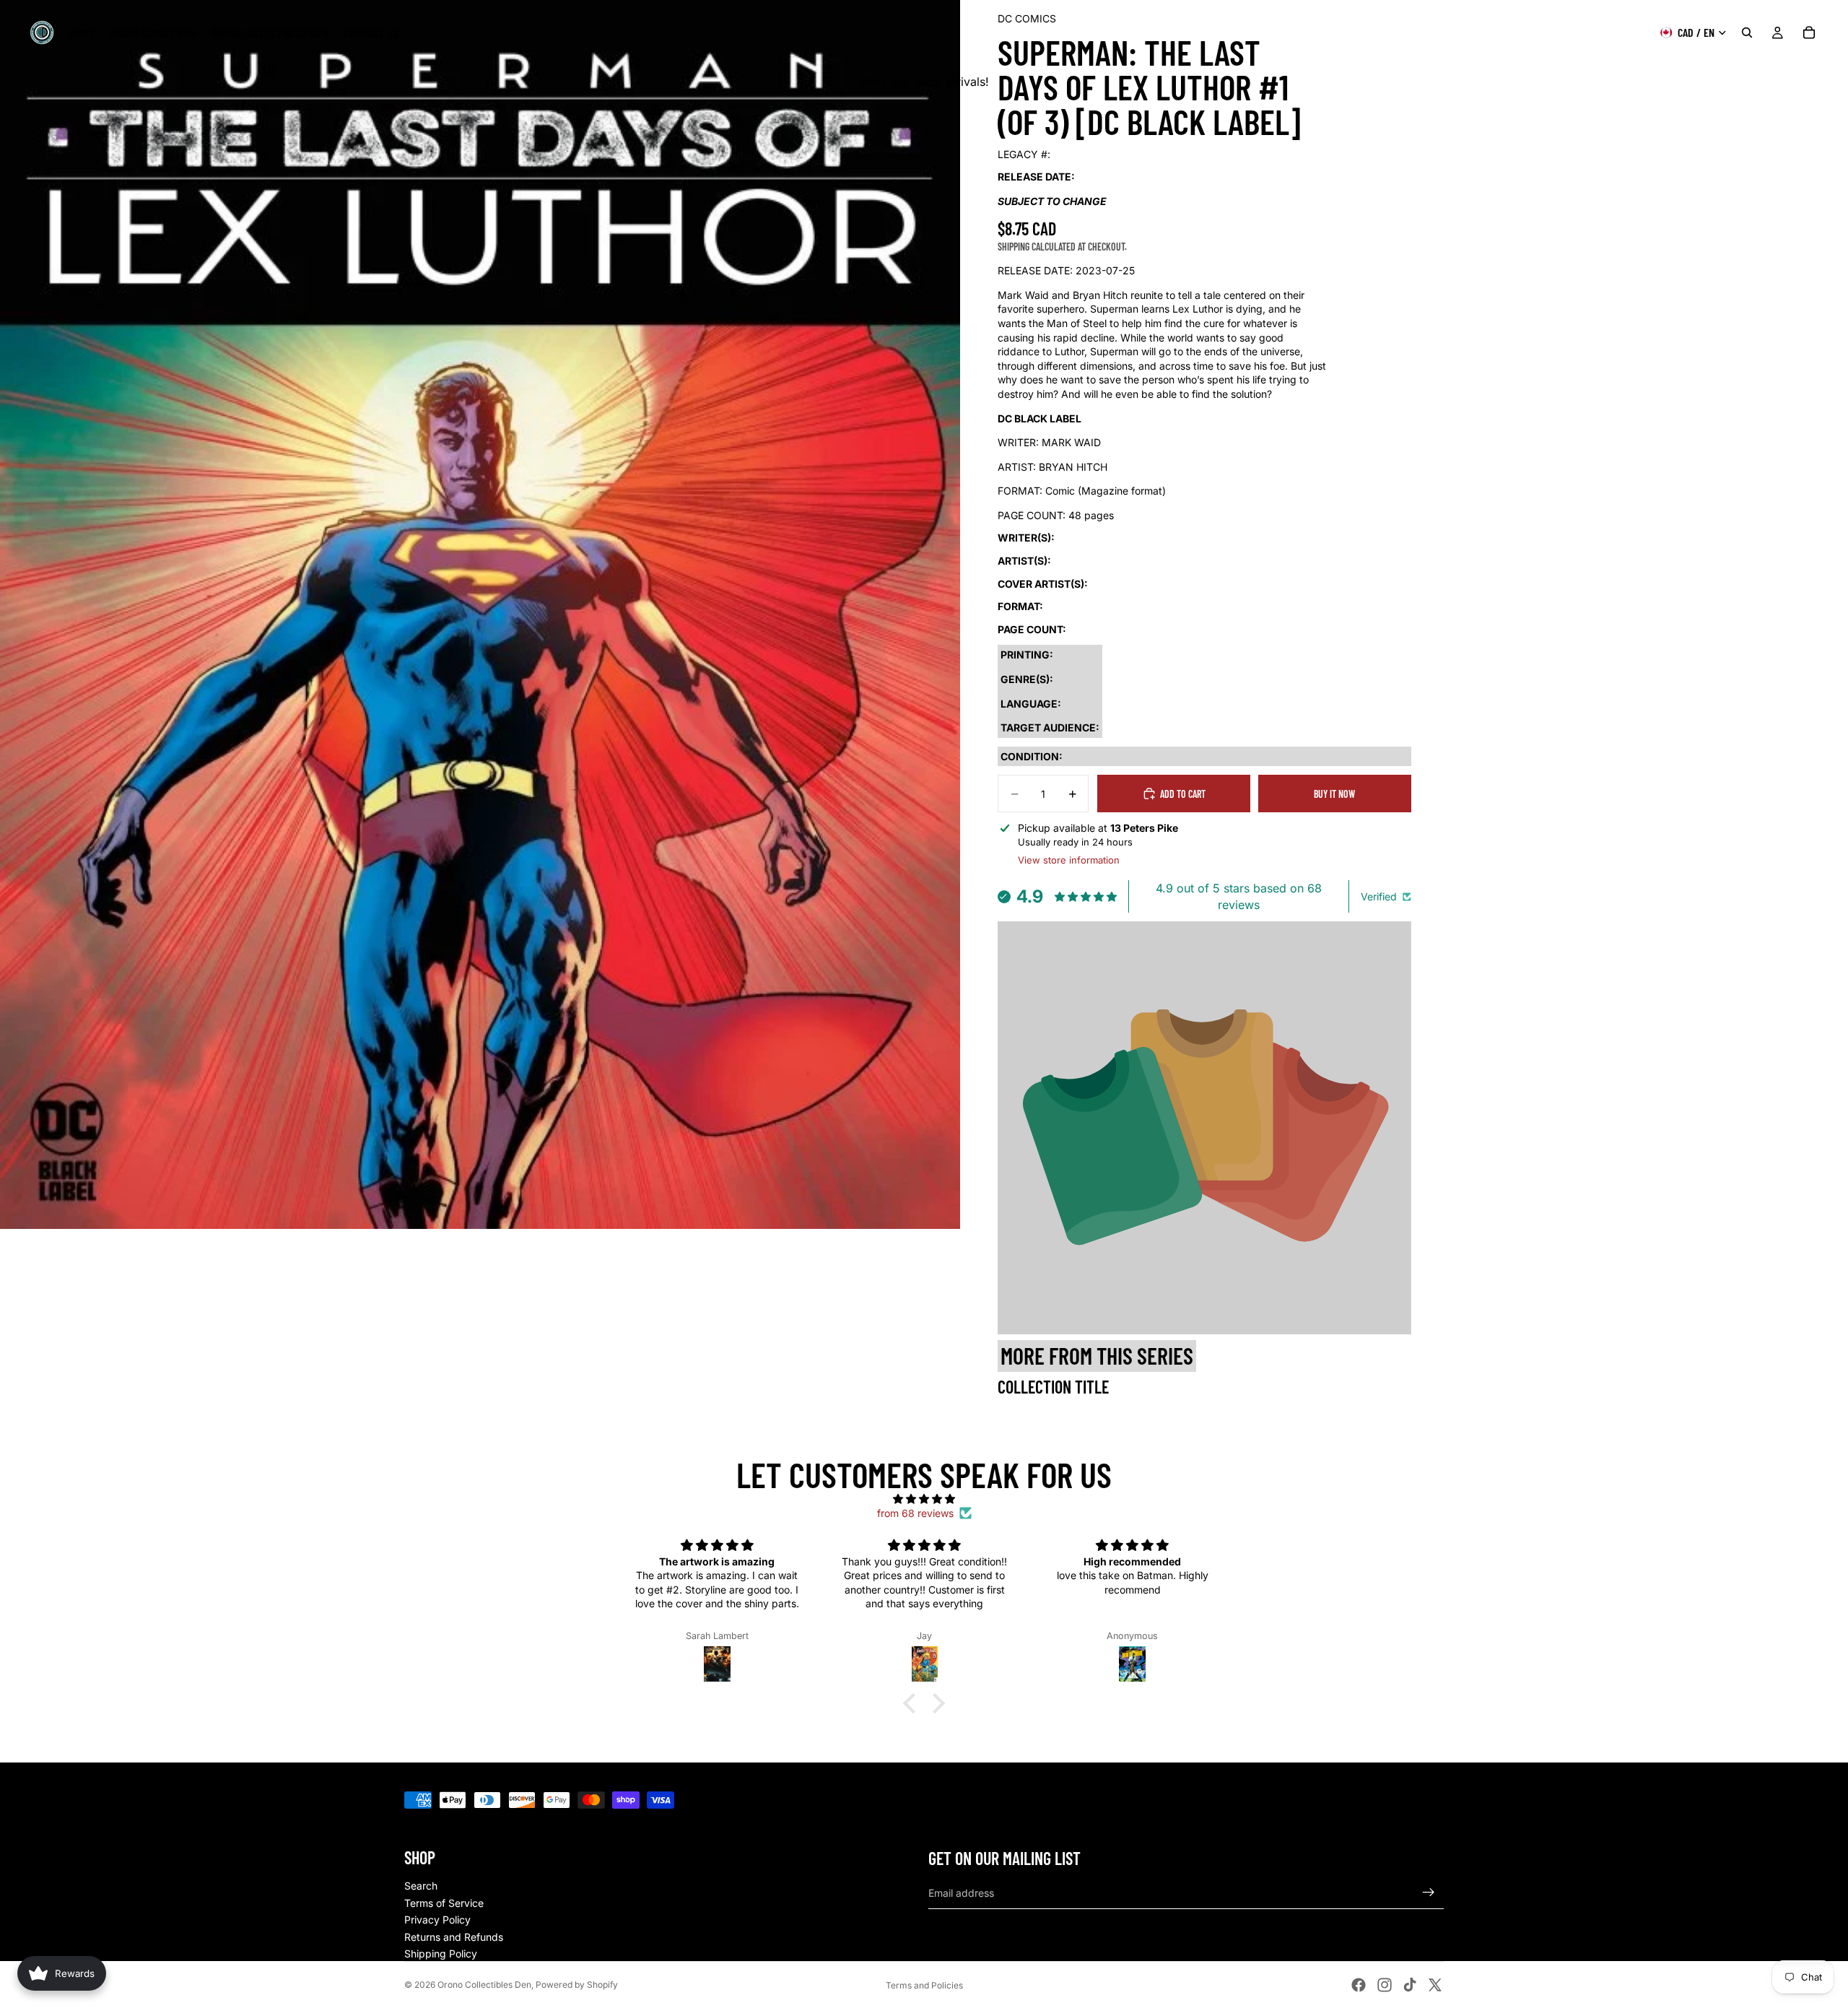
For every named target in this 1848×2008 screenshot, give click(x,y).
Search (421, 1886)
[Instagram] (1385, 1985)
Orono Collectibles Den (484, 1985)
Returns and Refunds (454, 1937)
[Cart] (1809, 32)
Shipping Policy (441, 1953)
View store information (1069, 860)
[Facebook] (1359, 1985)
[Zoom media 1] (480, 614)
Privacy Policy (437, 1920)
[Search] (1747, 32)
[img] (924, 1499)
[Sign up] (1429, 1892)
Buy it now (1334, 794)
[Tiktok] (1410, 1985)
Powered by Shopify (577, 1985)
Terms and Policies (924, 1985)
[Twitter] (1435, 1985)
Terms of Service (444, 1903)
